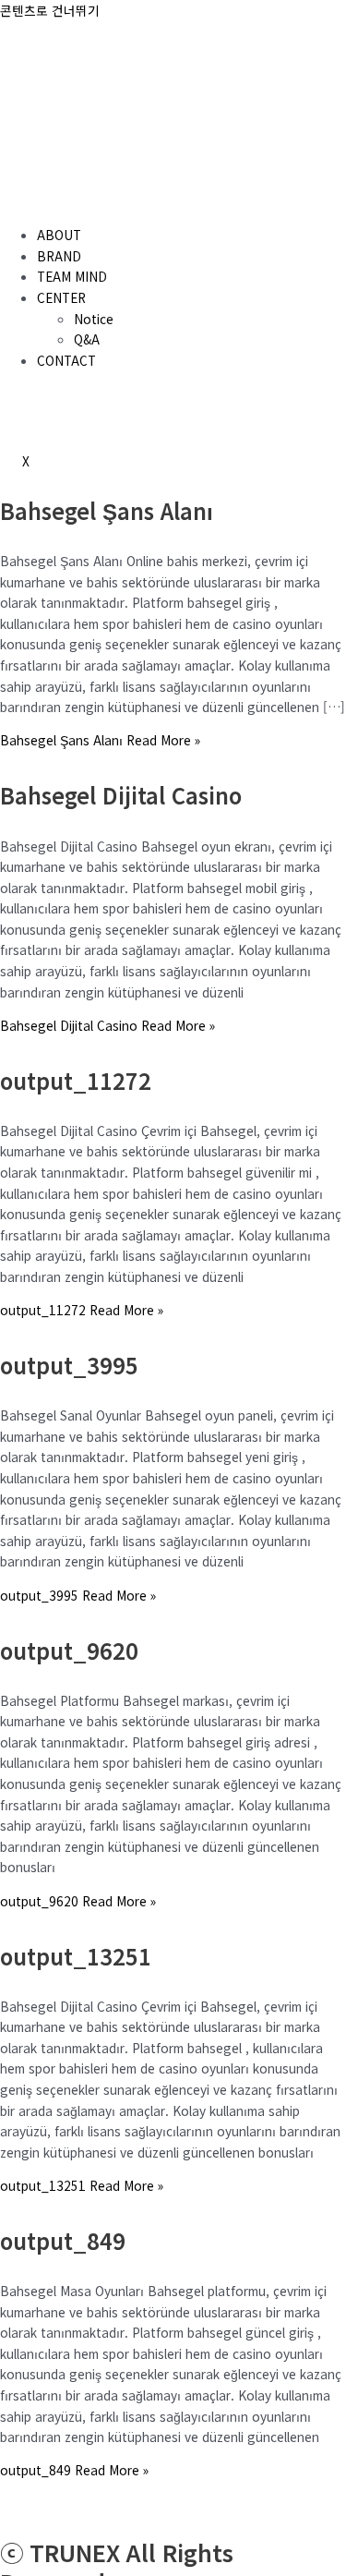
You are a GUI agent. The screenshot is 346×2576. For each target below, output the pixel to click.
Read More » (100, 740)
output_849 (63, 2240)
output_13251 (76, 1956)
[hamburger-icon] (22, 201)
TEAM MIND (72, 276)
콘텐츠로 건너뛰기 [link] (50, 10)
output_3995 (69, 1365)
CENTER (61, 297)
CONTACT (66, 360)
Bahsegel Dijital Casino (121, 795)
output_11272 (76, 1080)
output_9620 (69, 1650)
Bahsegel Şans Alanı (107, 510)
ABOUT (59, 235)
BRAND (59, 256)
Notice (94, 319)
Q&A (87, 339)
